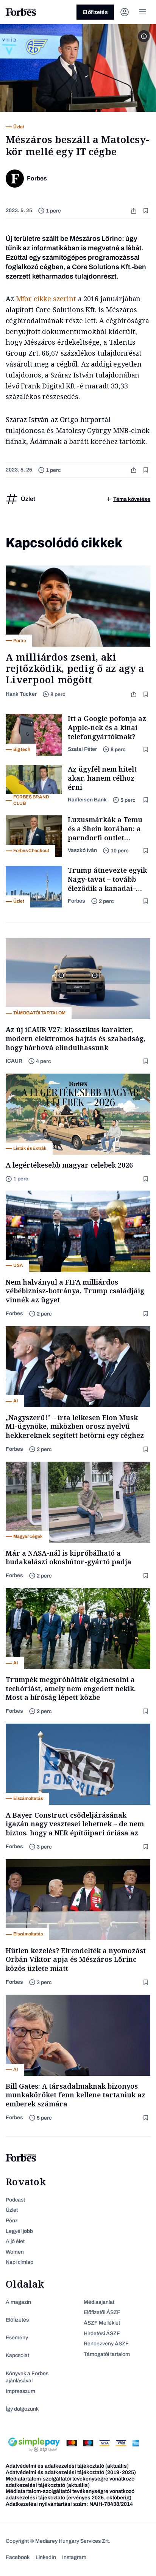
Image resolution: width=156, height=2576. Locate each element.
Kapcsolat (17, 2355)
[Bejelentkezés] (125, 12)
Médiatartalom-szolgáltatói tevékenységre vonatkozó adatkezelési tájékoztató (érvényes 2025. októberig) (70, 2494)
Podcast (15, 2200)
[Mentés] (147, 211)
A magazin (18, 2302)
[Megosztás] (134, 211)
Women (15, 2252)
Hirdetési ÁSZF (102, 2333)
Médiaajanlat (99, 2302)
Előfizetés (95, 12)
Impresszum (20, 2391)
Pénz (12, 2221)
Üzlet (12, 2210)
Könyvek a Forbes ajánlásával (27, 2377)
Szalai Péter (82, 749)
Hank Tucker (21, 694)
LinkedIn (46, 2557)
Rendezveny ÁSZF (106, 2344)
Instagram (74, 2557)
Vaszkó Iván (82, 850)
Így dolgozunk (22, 2409)
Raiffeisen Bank (87, 800)
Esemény (17, 2338)
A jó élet (15, 2241)
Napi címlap (19, 2262)
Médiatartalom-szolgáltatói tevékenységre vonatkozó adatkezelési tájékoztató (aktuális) (70, 2482)
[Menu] (143, 12)
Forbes (76, 901)
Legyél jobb (19, 2231)
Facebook (18, 2557)
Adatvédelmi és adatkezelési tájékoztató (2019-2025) (71, 2472)
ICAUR (14, 1061)
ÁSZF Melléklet (102, 2323)
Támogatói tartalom (107, 2354)
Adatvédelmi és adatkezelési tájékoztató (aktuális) (67, 2466)
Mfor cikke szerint (47, 299)
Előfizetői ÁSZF (102, 2312)
